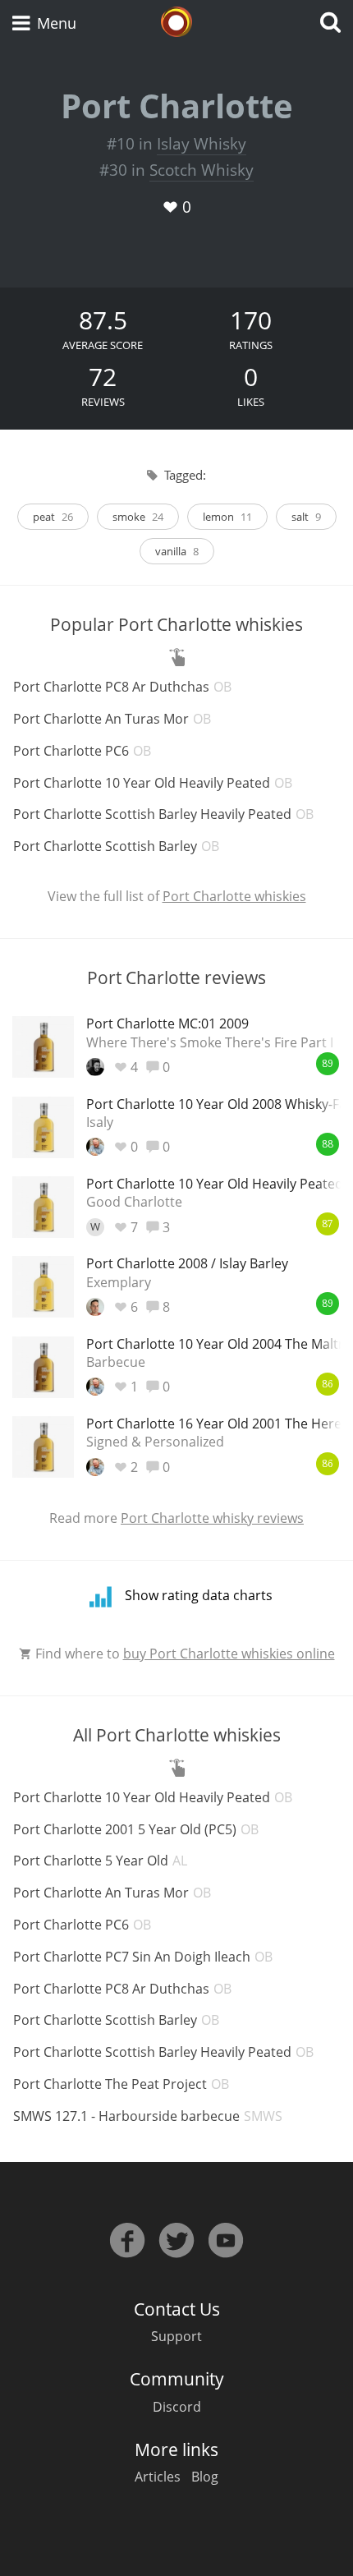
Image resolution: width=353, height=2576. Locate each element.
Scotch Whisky (202, 170)
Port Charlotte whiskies (234, 896)
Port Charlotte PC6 (82, 751)
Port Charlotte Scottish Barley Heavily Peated (163, 814)
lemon (227, 517)
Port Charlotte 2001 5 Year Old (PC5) (136, 1829)
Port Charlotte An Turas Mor (112, 719)
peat (53, 517)
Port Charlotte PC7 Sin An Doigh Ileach (143, 1957)
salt (306, 517)
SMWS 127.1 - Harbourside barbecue (148, 2116)
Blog (205, 2477)
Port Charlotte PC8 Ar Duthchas (122, 687)
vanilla (177, 551)
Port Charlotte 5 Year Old (100, 1861)
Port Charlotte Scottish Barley (116, 846)
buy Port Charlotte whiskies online (229, 1654)
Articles (158, 2477)
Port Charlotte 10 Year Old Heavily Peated (153, 783)
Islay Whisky (202, 144)
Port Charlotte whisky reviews (212, 1518)
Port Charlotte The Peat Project (121, 2084)
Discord (177, 2407)
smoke (138, 517)
